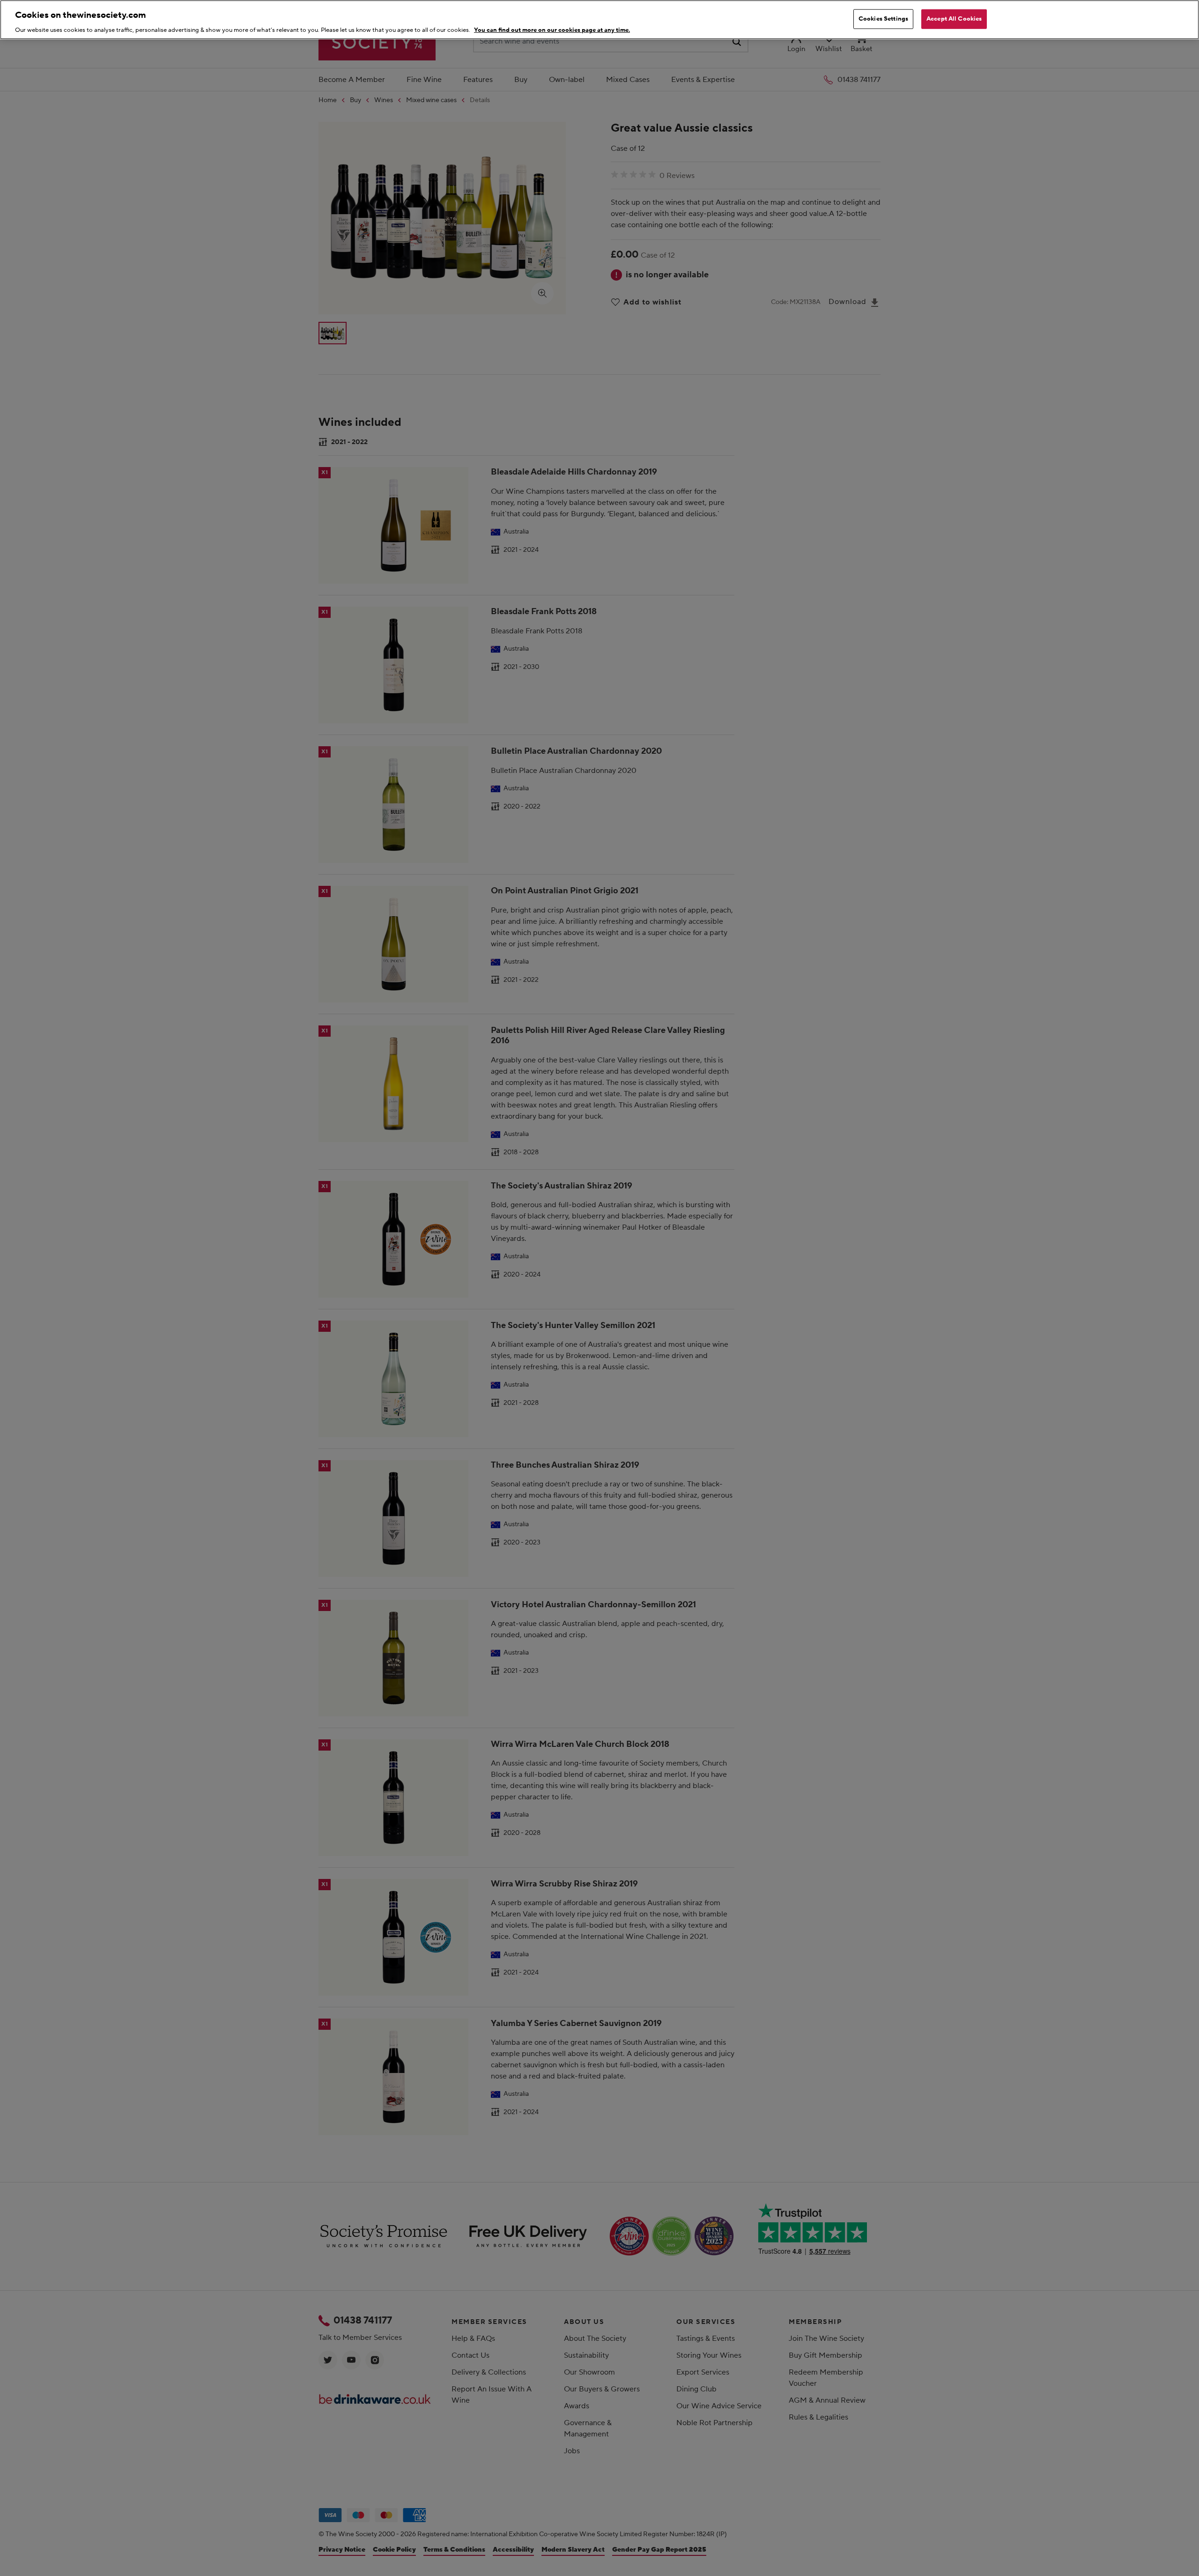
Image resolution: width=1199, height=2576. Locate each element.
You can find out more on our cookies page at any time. (552, 30)
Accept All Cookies (954, 19)
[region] (599, 20)
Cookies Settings (883, 19)
